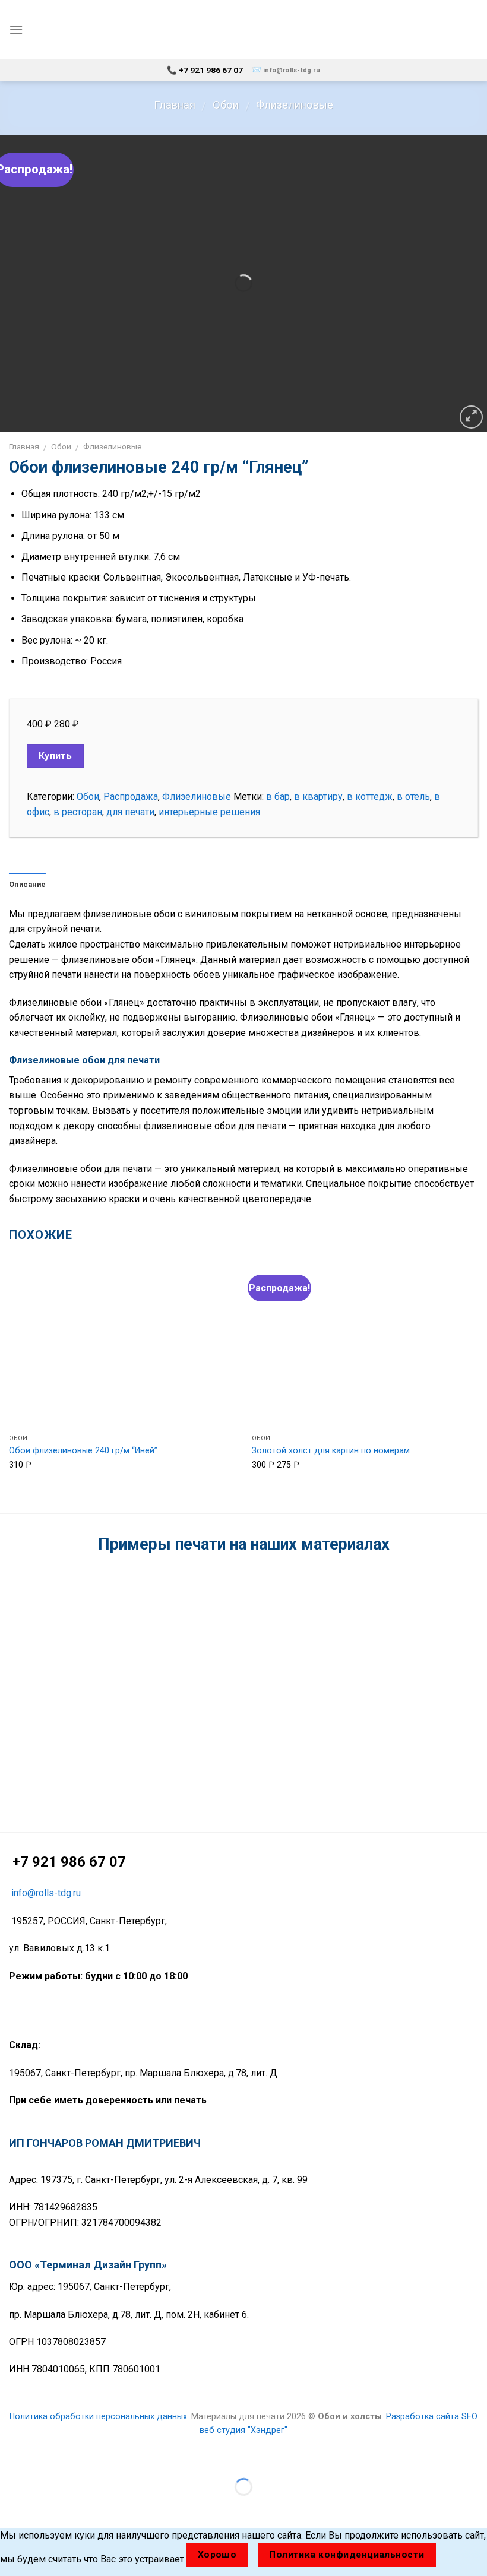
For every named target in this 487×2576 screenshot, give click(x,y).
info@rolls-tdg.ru (292, 70)
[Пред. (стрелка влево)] (12, 2507)
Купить (56, 756)
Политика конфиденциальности (347, 2555)
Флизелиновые (295, 105)
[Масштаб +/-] (47, 2458)
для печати (130, 812)
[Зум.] (471, 417)
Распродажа (131, 796)
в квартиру (318, 796)
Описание (27, 884)
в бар (278, 796)
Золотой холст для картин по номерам (331, 1451)
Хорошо (217, 2555)
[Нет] (457, 2555)
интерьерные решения (209, 812)
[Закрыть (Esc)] (12, 2458)
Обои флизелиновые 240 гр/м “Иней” (83, 1451)
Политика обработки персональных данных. (99, 2417)
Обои (226, 105)
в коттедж (370, 796)
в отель (413, 796)
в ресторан (78, 812)
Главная (175, 105)
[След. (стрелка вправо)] (47, 2507)
